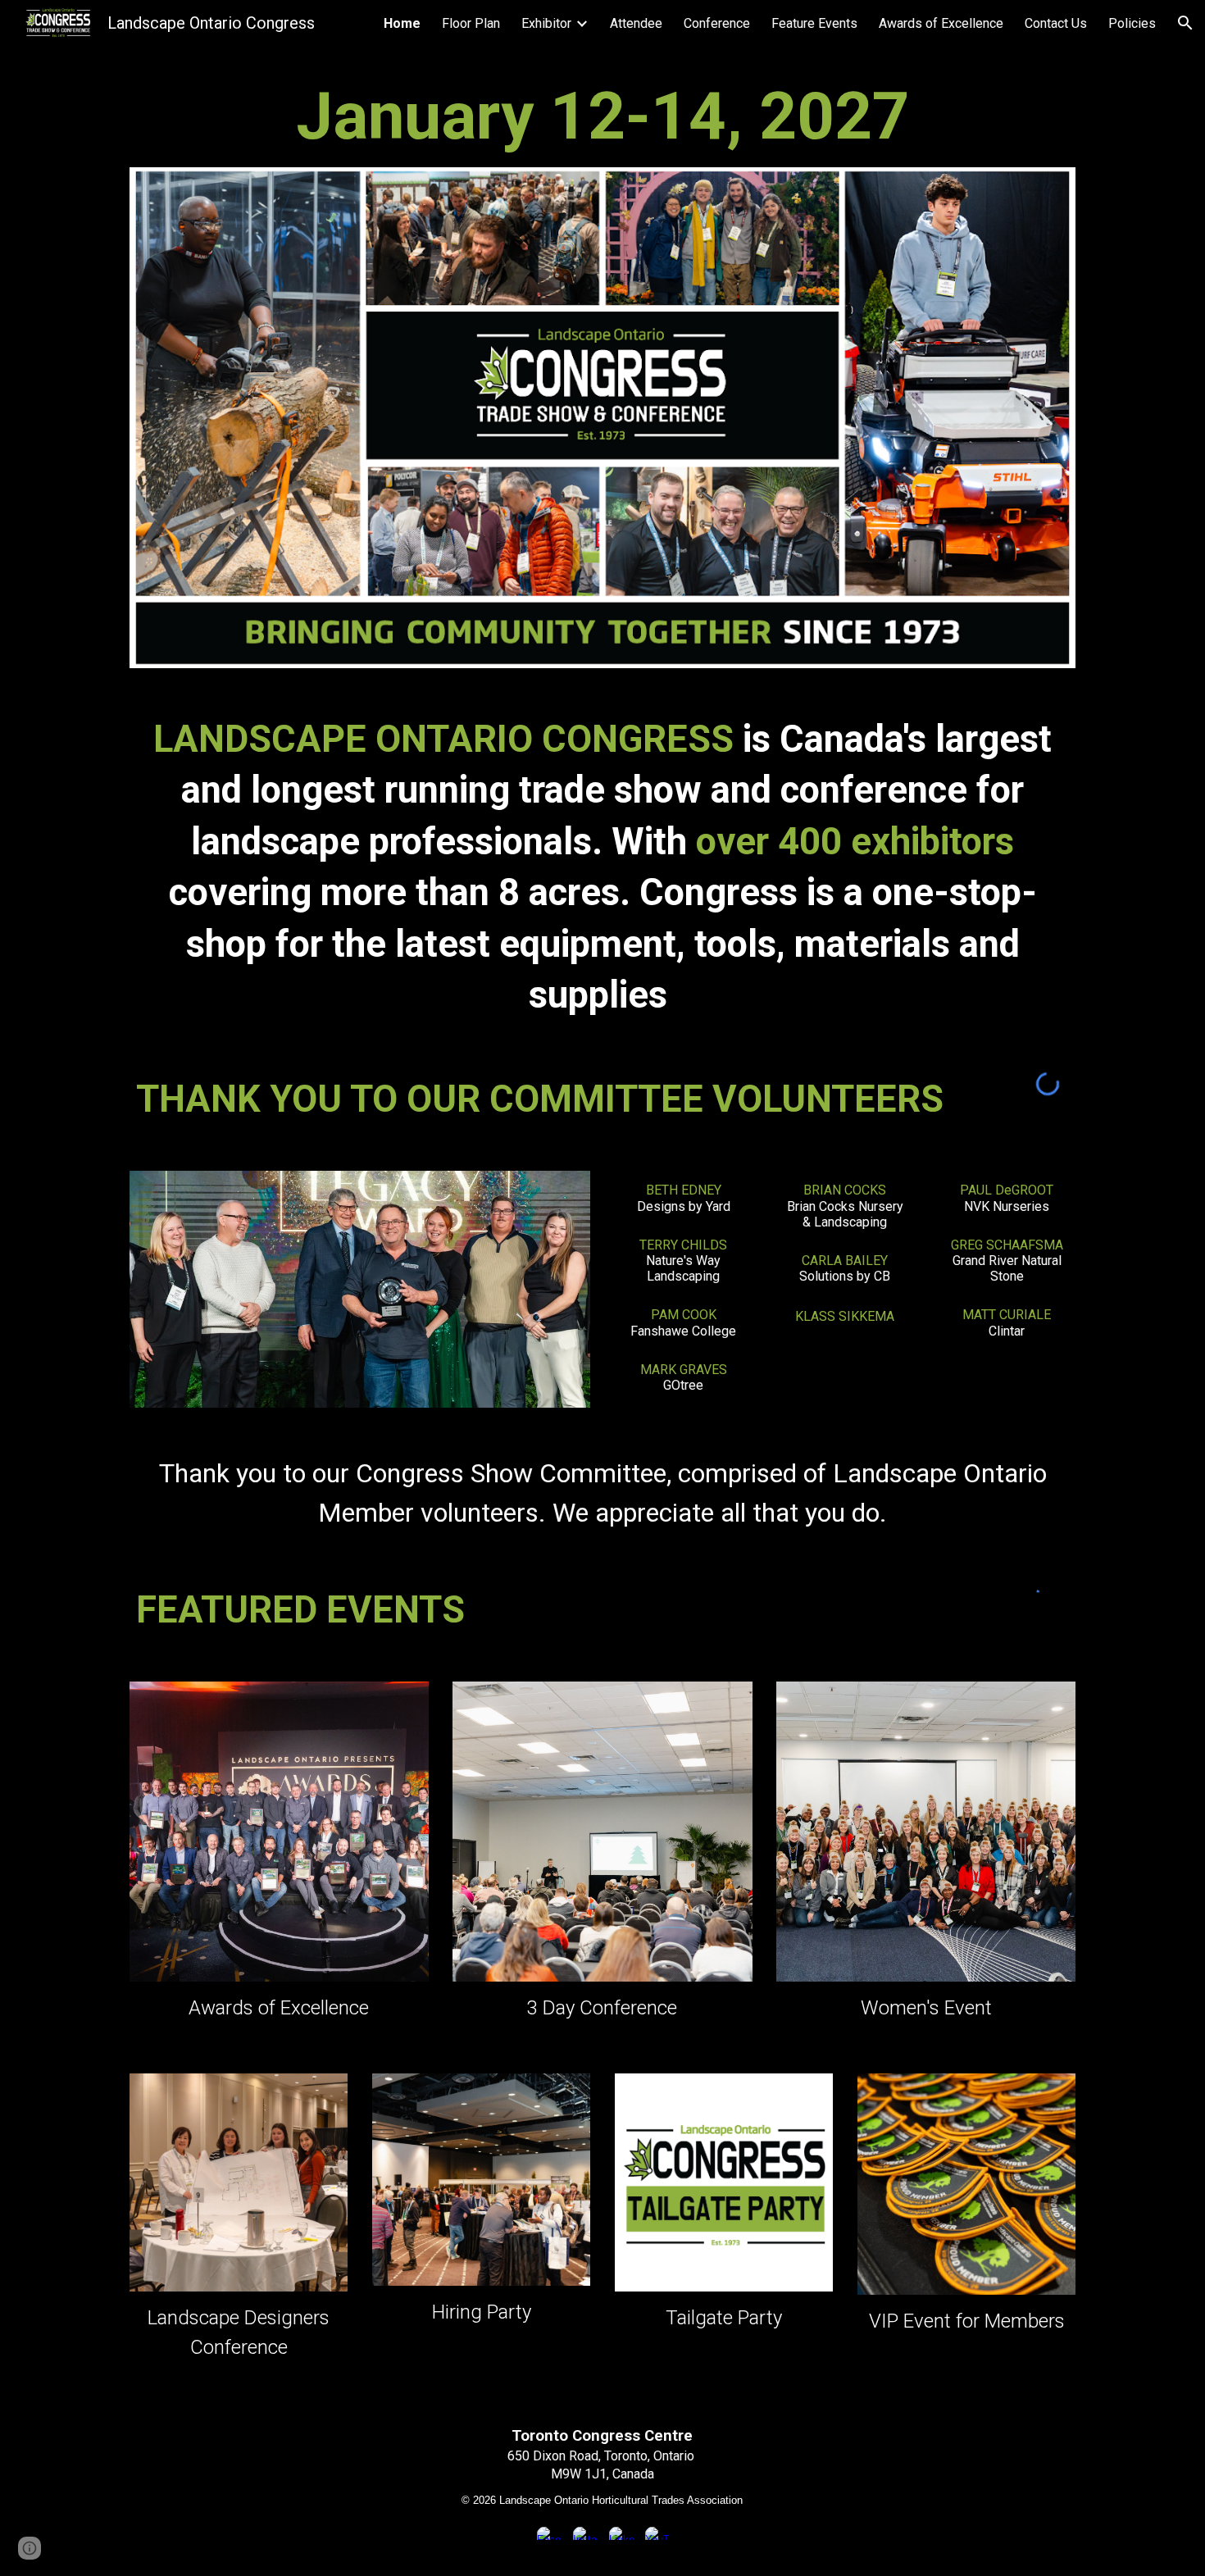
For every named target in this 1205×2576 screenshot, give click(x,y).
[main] (602, 116)
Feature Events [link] (814, 23)
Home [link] (402, 23)
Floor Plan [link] (471, 23)
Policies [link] (1132, 23)
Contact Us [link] (1056, 23)
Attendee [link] (636, 23)
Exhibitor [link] (546, 23)
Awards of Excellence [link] (941, 23)
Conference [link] (717, 23)
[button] (1185, 23)
